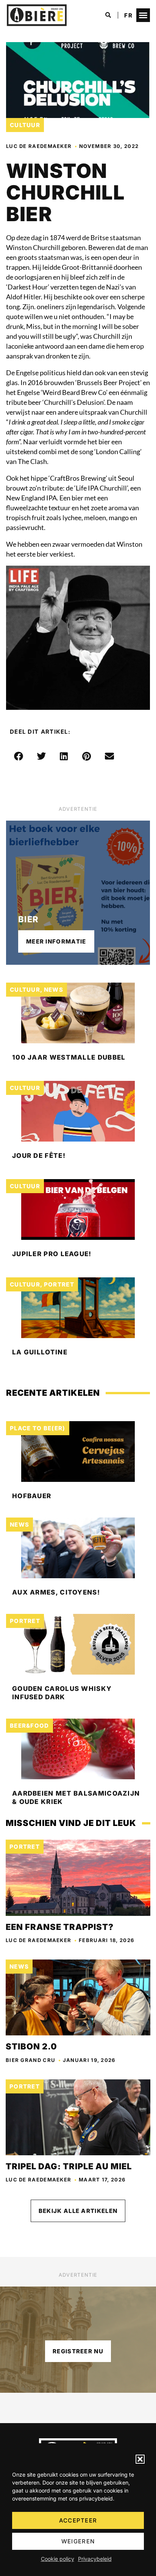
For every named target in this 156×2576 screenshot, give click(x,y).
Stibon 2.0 (31, 2046)
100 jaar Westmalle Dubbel (69, 1057)
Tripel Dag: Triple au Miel (69, 2166)
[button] (140, 2459)
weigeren (78, 2541)
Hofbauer (32, 1496)
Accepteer (78, 2520)
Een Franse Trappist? (60, 1927)
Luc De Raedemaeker (39, 146)
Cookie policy (58, 2559)
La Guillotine (40, 1352)
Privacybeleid (95, 2559)
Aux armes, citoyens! (56, 1592)
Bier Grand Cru (30, 2060)
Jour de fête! (39, 1156)
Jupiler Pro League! (52, 1254)
